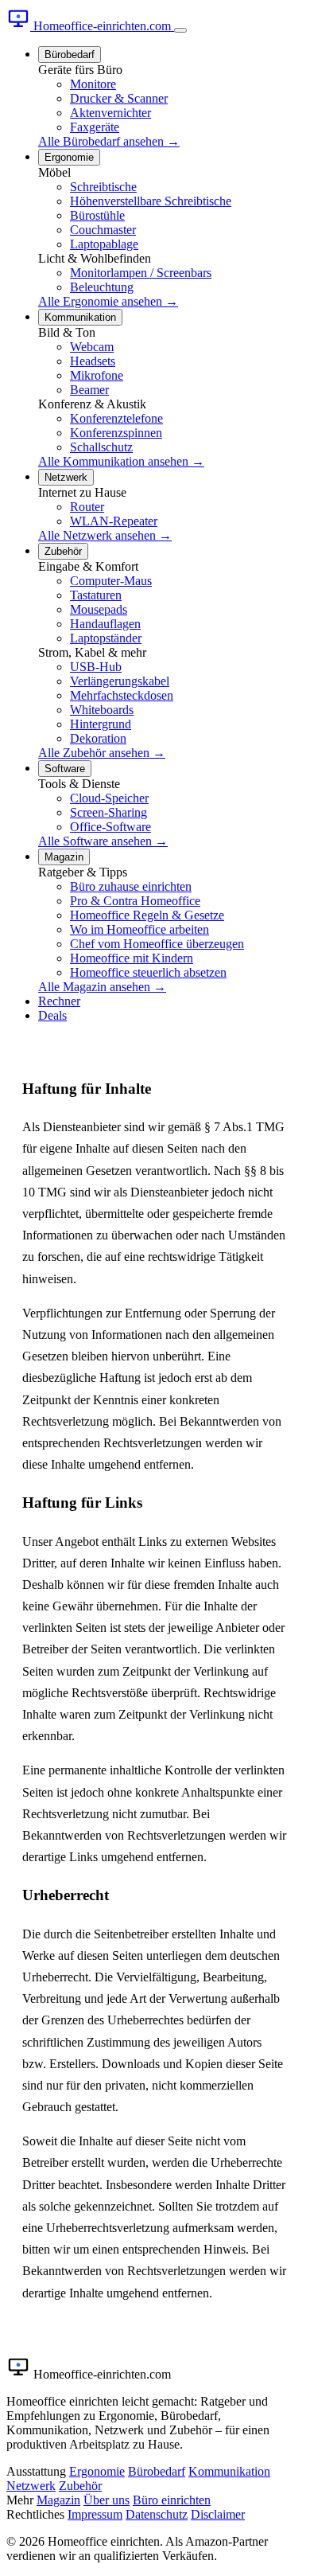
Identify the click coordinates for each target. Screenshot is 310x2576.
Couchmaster (103, 230)
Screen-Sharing (108, 812)
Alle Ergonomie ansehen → (108, 301)
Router (87, 507)
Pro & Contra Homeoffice (135, 901)
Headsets (93, 361)
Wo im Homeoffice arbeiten (139, 929)
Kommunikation (80, 317)
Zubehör (63, 551)
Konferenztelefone (116, 418)
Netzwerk (66, 477)
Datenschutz (157, 2514)
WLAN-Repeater (114, 521)
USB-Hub (96, 667)
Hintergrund (101, 724)
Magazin (64, 857)
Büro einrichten (172, 2500)
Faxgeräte (95, 127)
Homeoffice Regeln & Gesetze (147, 915)
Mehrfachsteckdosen (122, 695)
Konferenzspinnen (116, 433)
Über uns (107, 2500)
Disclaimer (218, 2514)
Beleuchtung (102, 287)
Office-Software (110, 827)
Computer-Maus (111, 581)
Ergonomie (69, 157)
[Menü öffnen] (180, 30)
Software (65, 769)
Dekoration (98, 738)
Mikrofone (97, 375)
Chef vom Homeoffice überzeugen (157, 944)
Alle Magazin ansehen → (102, 987)
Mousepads (99, 609)
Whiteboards (102, 710)
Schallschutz (101, 447)
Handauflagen (105, 624)
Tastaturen (96, 595)
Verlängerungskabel (120, 681)
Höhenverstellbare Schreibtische (151, 201)
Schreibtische (103, 187)
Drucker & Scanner (119, 98)
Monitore (93, 84)
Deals (52, 1015)
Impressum (95, 2514)
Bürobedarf (70, 55)
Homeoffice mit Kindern (132, 958)
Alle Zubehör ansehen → (102, 753)
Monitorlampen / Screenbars (141, 273)
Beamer (89, 390)
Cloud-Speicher (109, 798)
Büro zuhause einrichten (131, 886)
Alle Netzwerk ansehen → (105, 535)
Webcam (92, 347)
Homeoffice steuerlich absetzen (148, 972)
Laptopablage (104, 244)
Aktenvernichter (110, 113)
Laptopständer (106, 638)
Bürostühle (97, 215)
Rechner (59, 1001)
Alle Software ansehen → (103, 841)
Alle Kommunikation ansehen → (121, 461)
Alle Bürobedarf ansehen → (109, 141)
